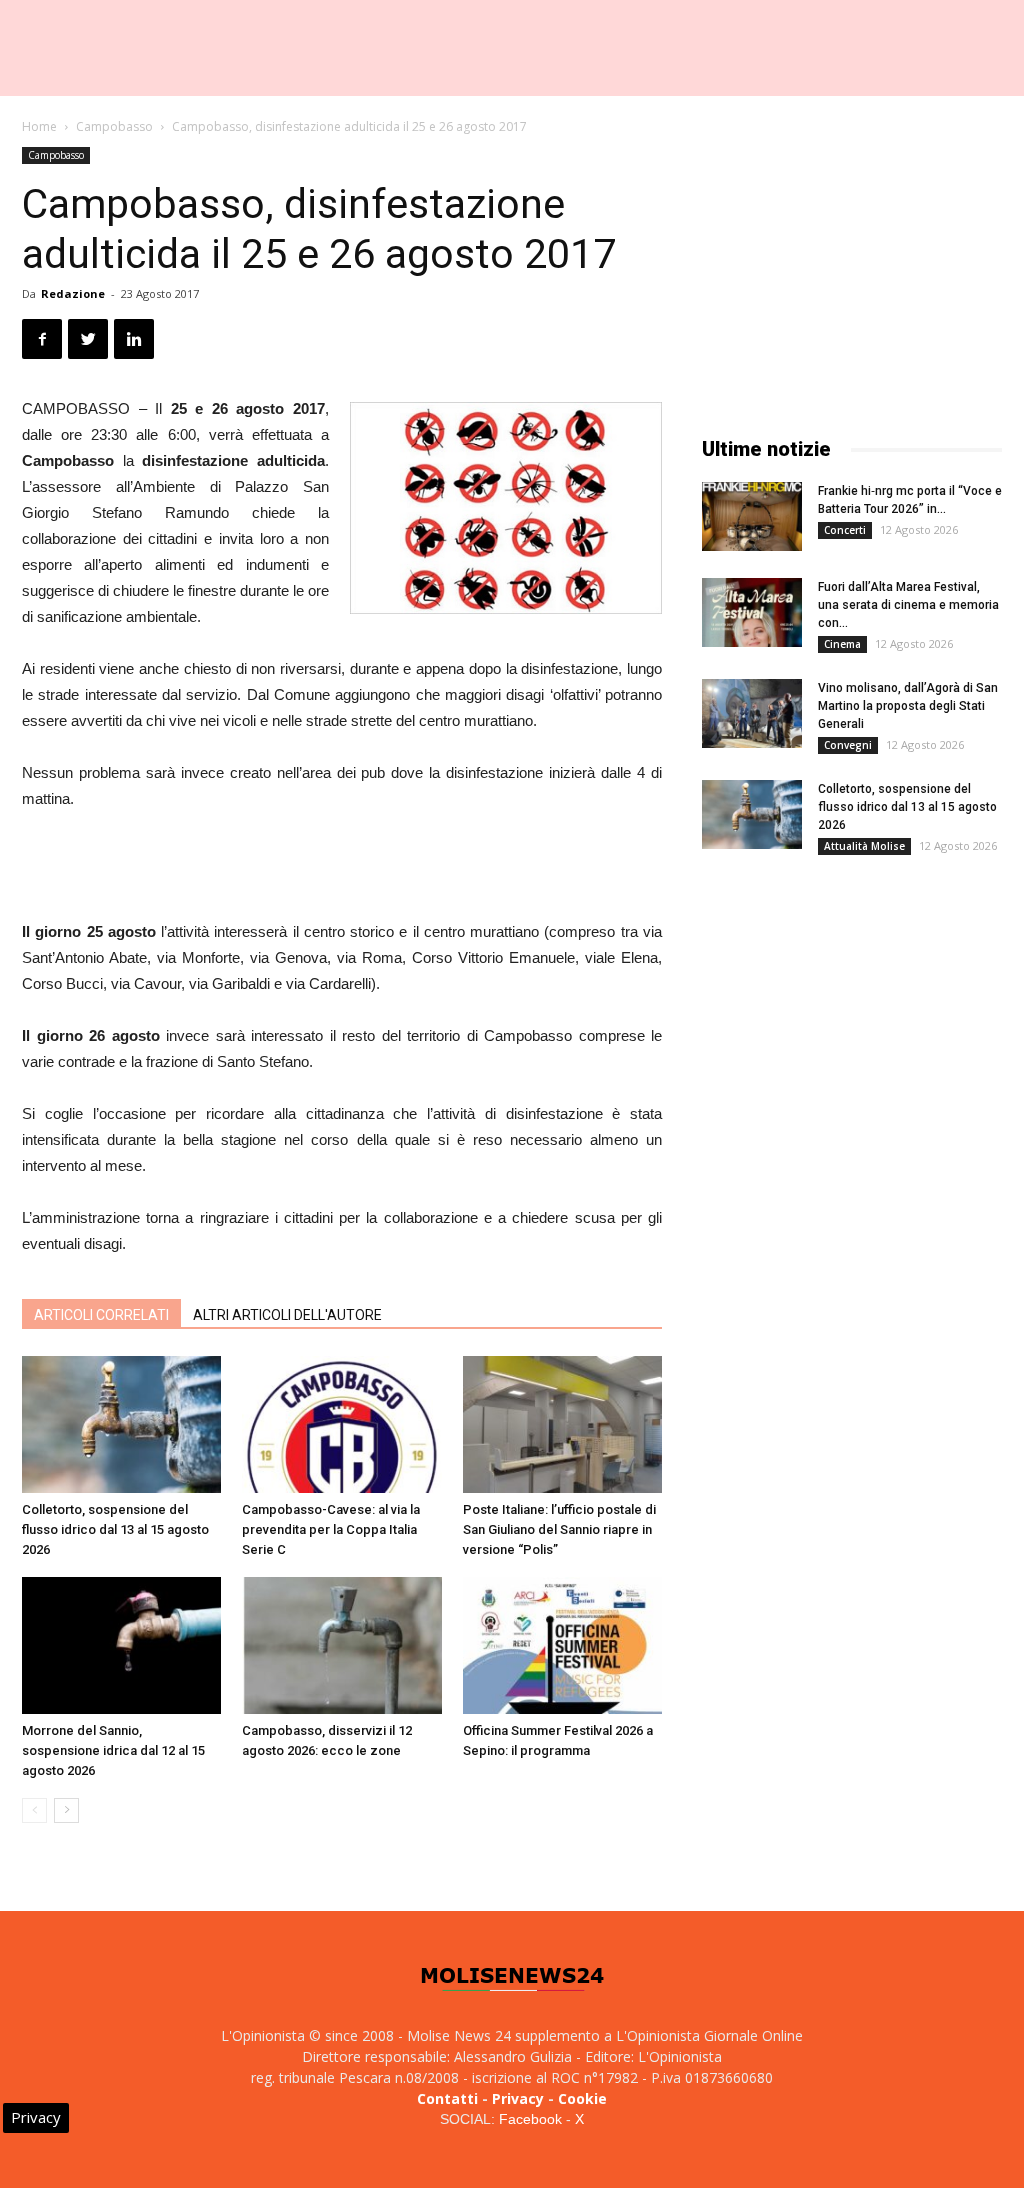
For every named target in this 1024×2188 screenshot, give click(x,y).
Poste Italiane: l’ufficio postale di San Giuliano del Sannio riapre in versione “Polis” (559, 1529)
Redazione (73, 293)
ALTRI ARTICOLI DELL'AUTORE (287, 1315)
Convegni (848, 745)
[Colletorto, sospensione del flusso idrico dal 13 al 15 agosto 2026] (121, 1424)
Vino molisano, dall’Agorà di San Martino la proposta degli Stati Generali (908, 706)
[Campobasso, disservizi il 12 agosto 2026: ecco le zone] (341, 1645)
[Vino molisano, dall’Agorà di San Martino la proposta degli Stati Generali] (752, 713)
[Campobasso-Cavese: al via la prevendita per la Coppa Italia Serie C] (341, 1424)
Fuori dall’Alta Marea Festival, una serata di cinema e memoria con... (908, 605)
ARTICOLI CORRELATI (101, 1315)
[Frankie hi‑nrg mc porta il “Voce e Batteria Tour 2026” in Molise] (752, 516)
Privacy (518, 2098)
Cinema (842, 644)
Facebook (530, 2119)
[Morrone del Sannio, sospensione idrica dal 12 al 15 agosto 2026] (121, 1645)
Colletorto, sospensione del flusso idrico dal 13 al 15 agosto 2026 (115, 1529)
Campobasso (114, 126)
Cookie (582, 2098)
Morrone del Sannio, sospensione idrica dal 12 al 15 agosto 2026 (113, 1750)
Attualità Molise (864, 846)
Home (39, 126)
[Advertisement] (342, 868)
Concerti (845, 530)
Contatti (447, 2098)
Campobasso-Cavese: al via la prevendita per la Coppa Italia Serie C (331, 1529)
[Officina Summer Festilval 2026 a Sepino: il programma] (562, 1645)
